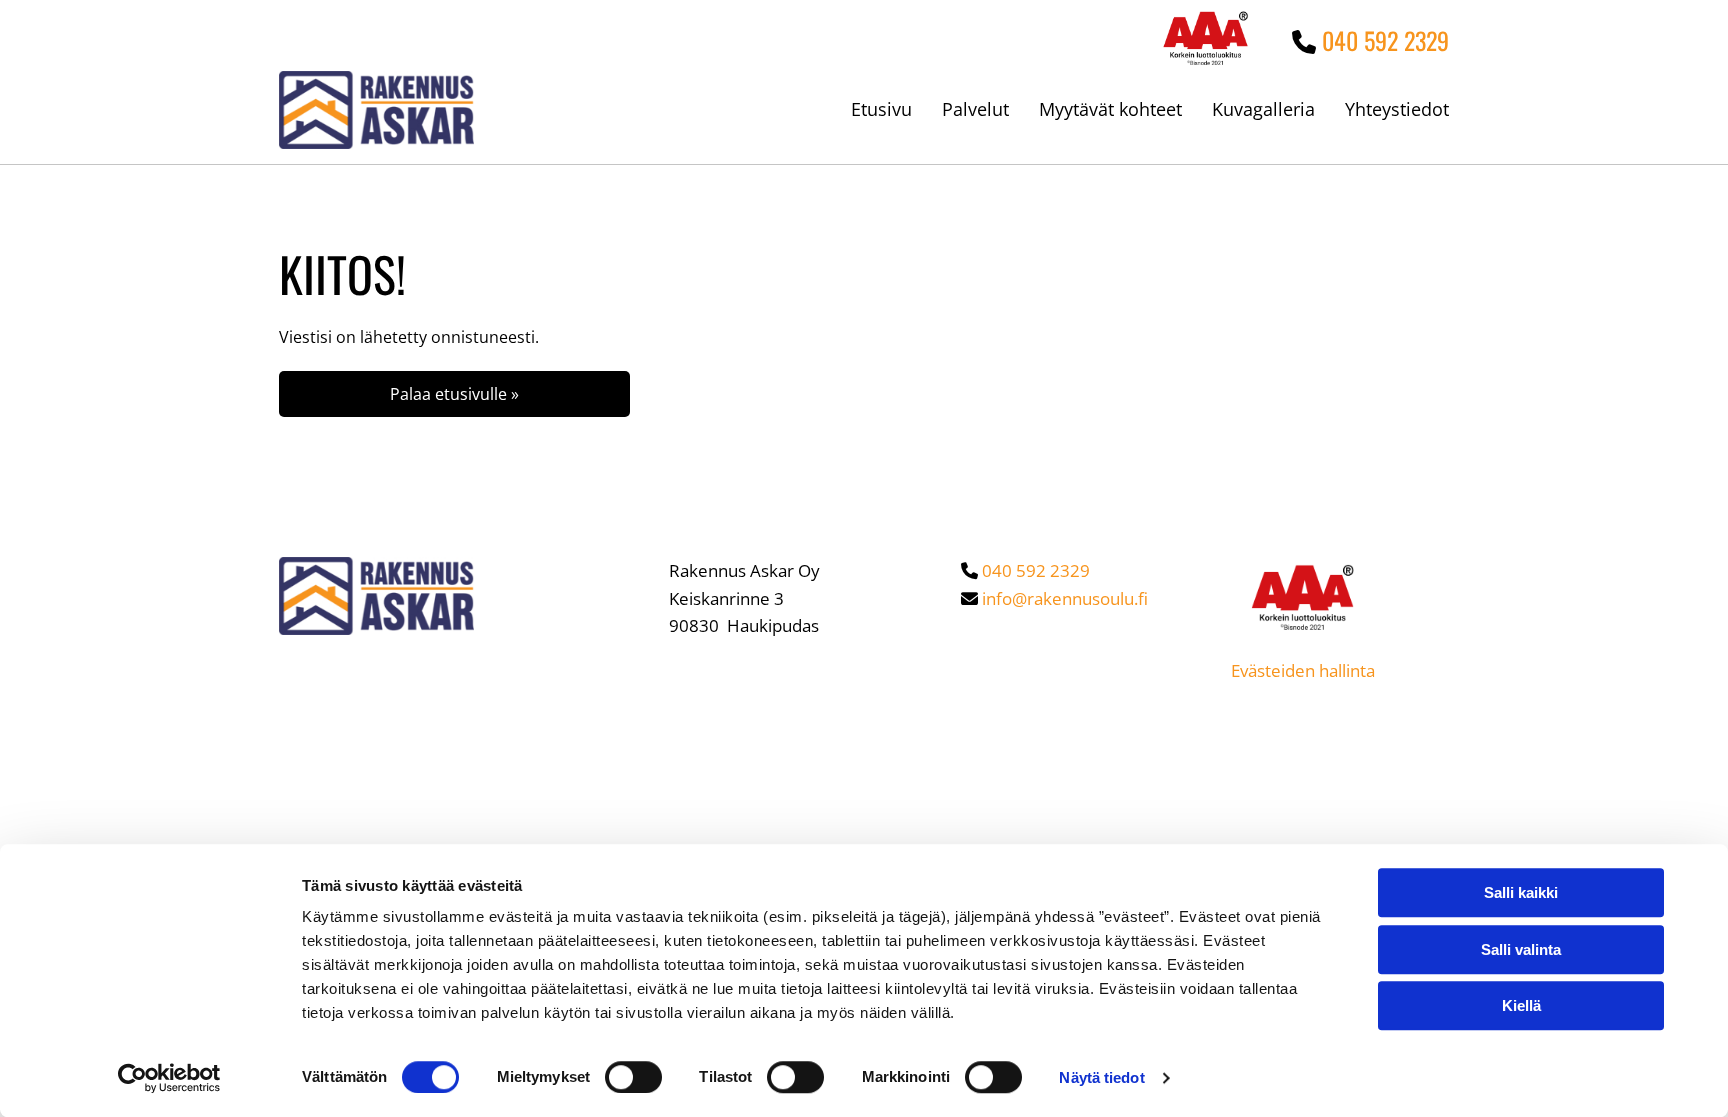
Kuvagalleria (1263, 109)
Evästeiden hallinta (1303, 670)
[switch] (633, 1077)
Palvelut (975, 109)
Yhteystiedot (1397, 109)
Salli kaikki (1521, 892)
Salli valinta (1521, 949)
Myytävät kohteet (1110, 109)
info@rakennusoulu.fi (1065, 598)
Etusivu (881, 109)
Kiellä (1521, 1005)
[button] (454, 394)
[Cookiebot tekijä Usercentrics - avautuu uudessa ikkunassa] (169, 1078)
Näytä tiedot (1101, 1077)
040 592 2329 (1385, 40)
